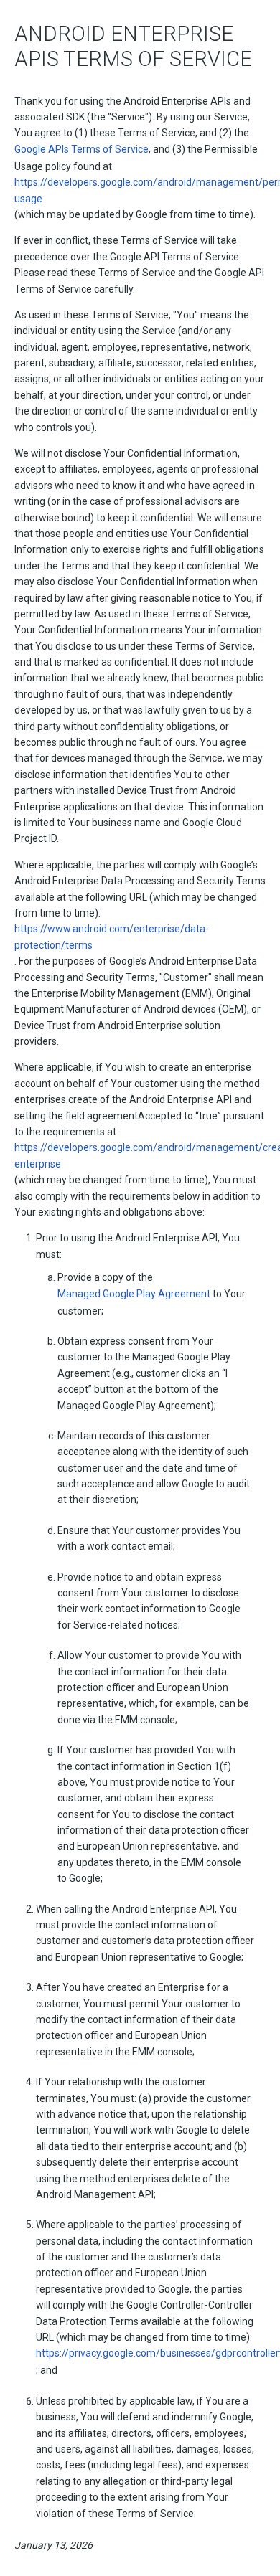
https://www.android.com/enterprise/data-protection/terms (112, 937)
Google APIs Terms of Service (81, 149)
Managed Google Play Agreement (134, 1294)
